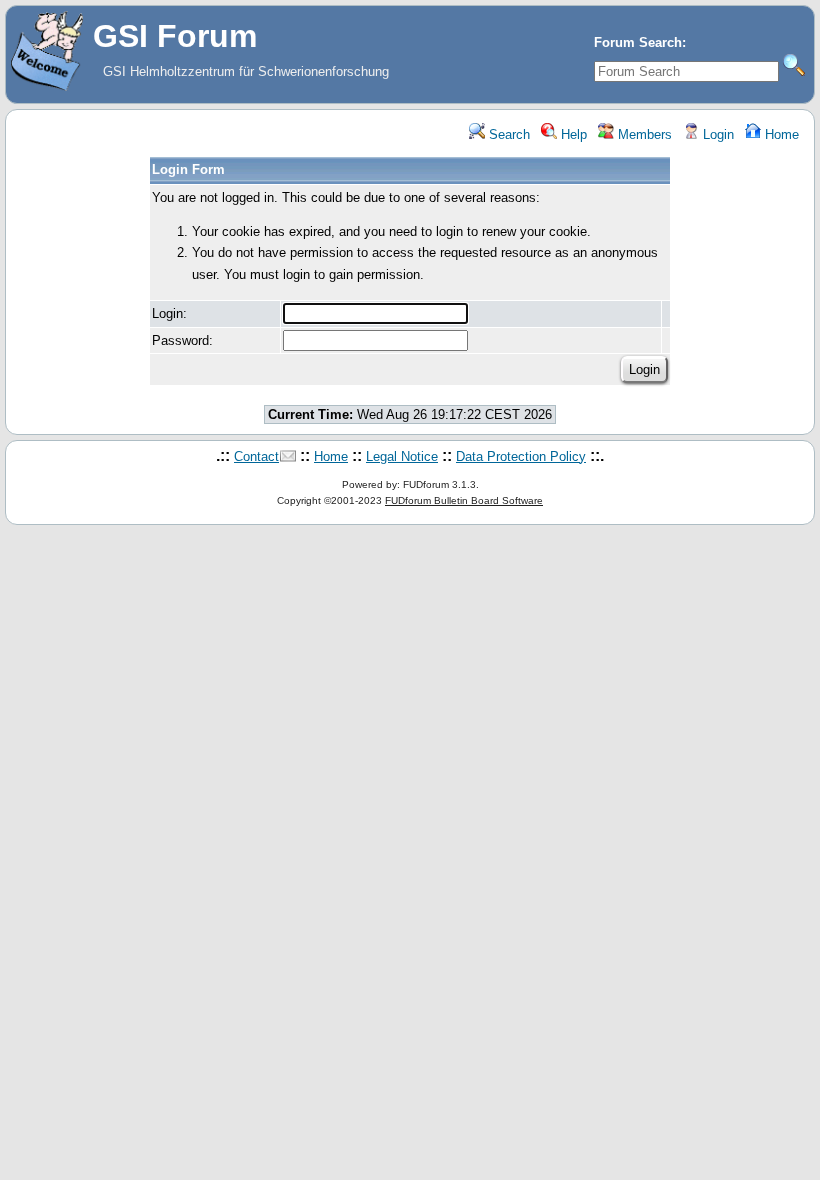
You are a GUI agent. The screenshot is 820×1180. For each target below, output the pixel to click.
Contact (256, 456)
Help (572, 134)
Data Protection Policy (521, 456)
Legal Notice (402, 456)
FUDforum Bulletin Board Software (464, 500)
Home (780, 134)
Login (716, 134)
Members (643, 134)
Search (507, 134)
